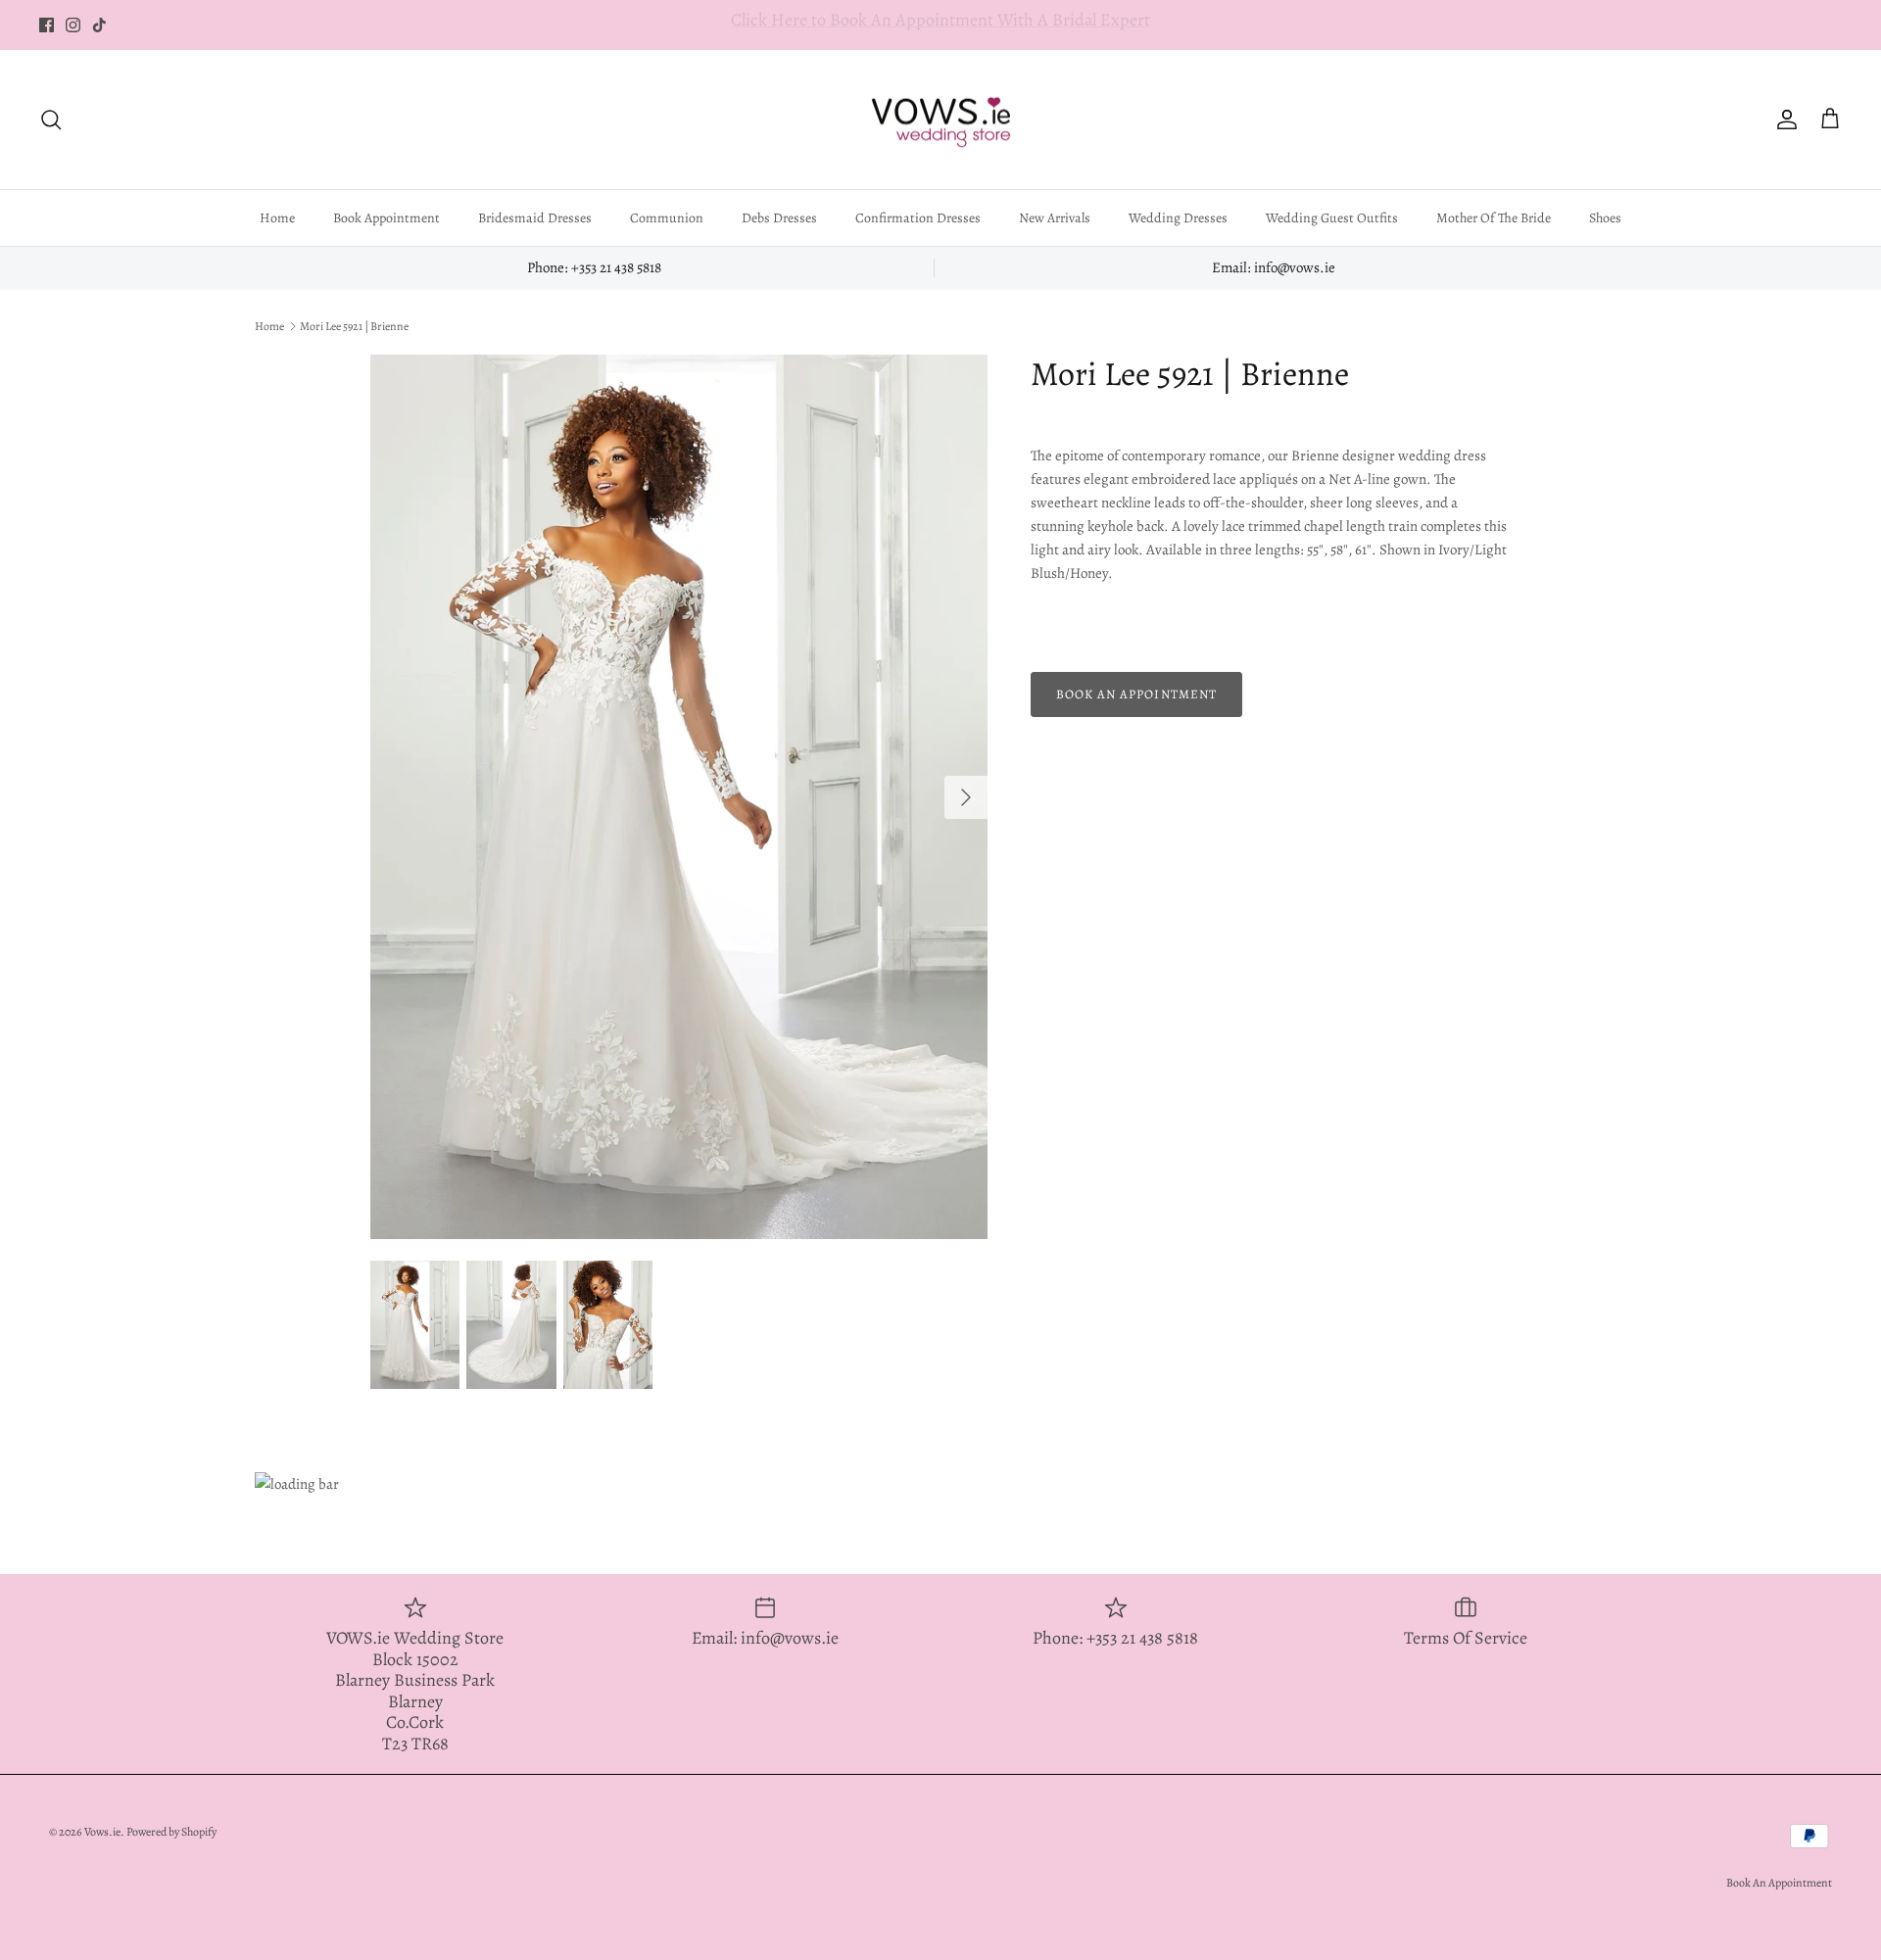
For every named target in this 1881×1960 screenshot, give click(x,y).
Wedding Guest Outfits (1332, 218)
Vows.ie (102, 1832)
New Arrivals (1055, 218)
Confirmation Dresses (918, 218)
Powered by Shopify (171, 1832)
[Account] (1783, 120)
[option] (679, 797)
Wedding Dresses (1178, 218)
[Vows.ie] (940, 120)
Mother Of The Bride (1494, 218)
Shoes (1605, 218)
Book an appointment (1136, 694)
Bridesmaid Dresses (535, 218)
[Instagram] (73, 25)
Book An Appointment (1779, 1883)
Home (277, 218)
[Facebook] (47, 25)
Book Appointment (386, 218)
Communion (667, 218)
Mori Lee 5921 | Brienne (354, 326)
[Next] (966, 797)
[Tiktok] (99, 25)
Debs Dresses (779, 218)
